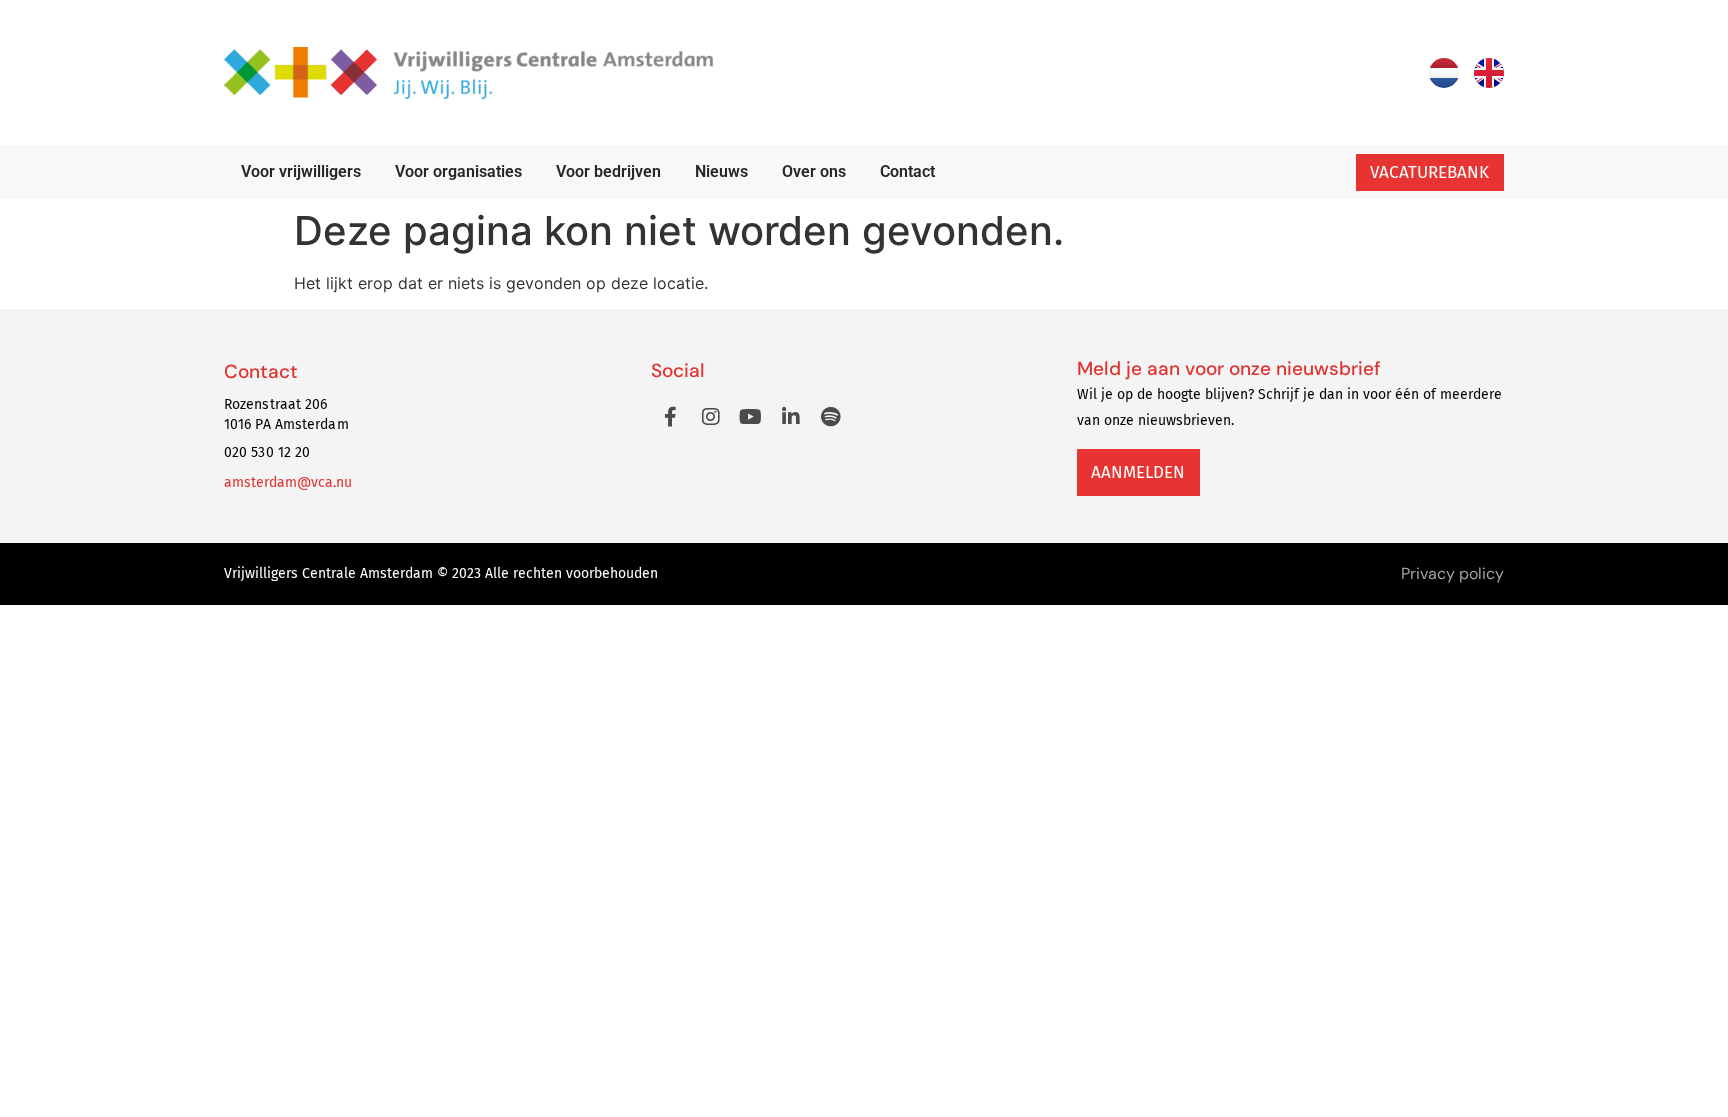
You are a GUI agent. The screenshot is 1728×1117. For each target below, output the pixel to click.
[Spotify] (831, 417)
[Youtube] (751, 417)
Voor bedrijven (608, 171)
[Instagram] (711, 417)
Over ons (814, 171)
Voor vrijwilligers (301, 171)
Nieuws (721, 171)
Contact (907, 171)
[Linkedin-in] (791, 417)
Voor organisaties (458, 171)
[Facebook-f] (671, 417)
